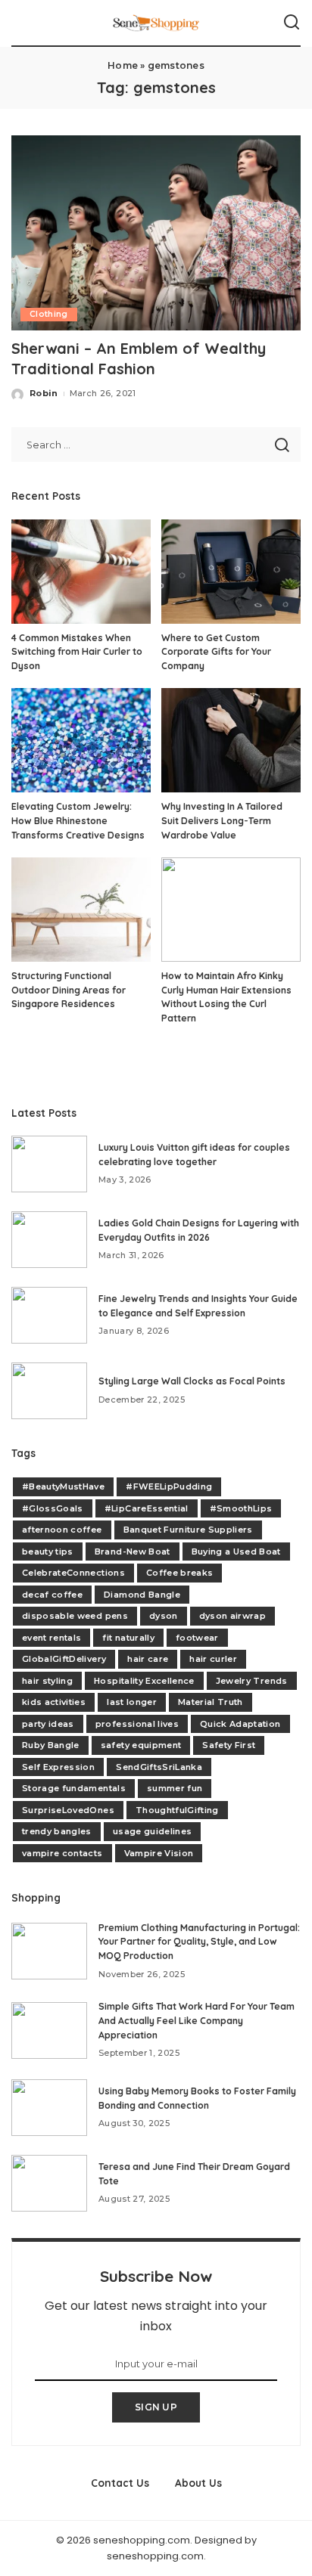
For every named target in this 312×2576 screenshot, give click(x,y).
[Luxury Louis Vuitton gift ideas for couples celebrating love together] (49, 1164)
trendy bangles (57, 1831)
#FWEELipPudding (169, 1486)
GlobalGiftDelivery (64, 1659)
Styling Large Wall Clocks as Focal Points (192, 1381)
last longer (132, 1702)
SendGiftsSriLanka (159, 1767)
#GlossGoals (53, 1508)
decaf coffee (52, 1595)
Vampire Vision (159, 1853)
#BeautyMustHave (63, 1486)
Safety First (229, 1745)
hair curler (213, 1659)
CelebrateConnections (73, 1573)
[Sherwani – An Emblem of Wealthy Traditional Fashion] (156, 233)
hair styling (47, 1681)
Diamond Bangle (142, 1595)
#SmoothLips (241, 1508)
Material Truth (211, 1702)
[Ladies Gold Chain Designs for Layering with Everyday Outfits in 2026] (49, 1240)
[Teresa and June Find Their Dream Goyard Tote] (49, 2183)
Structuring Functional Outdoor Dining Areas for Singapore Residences (69, 990)
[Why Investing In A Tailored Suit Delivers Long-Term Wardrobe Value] (231, 740)
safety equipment (141, 1745)
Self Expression (58, 1767)
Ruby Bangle (51, 1745)
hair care (148, 1659)
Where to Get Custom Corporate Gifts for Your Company (216, 652)
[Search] (292, 23)
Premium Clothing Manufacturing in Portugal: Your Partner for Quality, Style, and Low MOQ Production (199, 1942)
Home (123, 65)
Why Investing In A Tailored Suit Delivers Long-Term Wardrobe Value (222, 820)
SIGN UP (156, 2407)
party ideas (48, 1724)
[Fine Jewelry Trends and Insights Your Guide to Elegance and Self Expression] (49, 1315)
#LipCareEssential (147, 1508)
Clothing (49, 314)
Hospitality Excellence (144, 1681)
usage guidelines (153, 1831)
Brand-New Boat (133, 1551)
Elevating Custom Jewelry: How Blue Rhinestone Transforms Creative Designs (78, 820)
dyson (164, 1616)
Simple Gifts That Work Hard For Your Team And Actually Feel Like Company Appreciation (197, 2020)
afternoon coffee (62, 1530)
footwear (197, 1638)
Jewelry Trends (252, 1681)
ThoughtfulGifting (177, 1810)
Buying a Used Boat (236, 1551)
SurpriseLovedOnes (68, 1810)
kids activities (54, 1702)
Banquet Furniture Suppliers (188, 1530)
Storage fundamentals (74, 1788)
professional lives (137, 1724)
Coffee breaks (179, 1573)
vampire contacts (62, 1853)
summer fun (175, 1788)
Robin (44, 393)
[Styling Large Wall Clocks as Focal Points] (49, 1391)
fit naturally (128, 1638)
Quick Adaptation (240, 1724)
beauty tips (48, 1551)
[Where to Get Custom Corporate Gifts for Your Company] (231, 572)
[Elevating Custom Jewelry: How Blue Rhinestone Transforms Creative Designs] (81, 740)
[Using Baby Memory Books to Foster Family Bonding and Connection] (49, 2108)
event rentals (51, 1638)
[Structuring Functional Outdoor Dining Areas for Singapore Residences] (81, 910)
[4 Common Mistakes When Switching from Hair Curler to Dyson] (81, 572)
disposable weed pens (75, 1616)
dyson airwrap (232, 1616)
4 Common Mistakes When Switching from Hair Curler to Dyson (77, 652)
